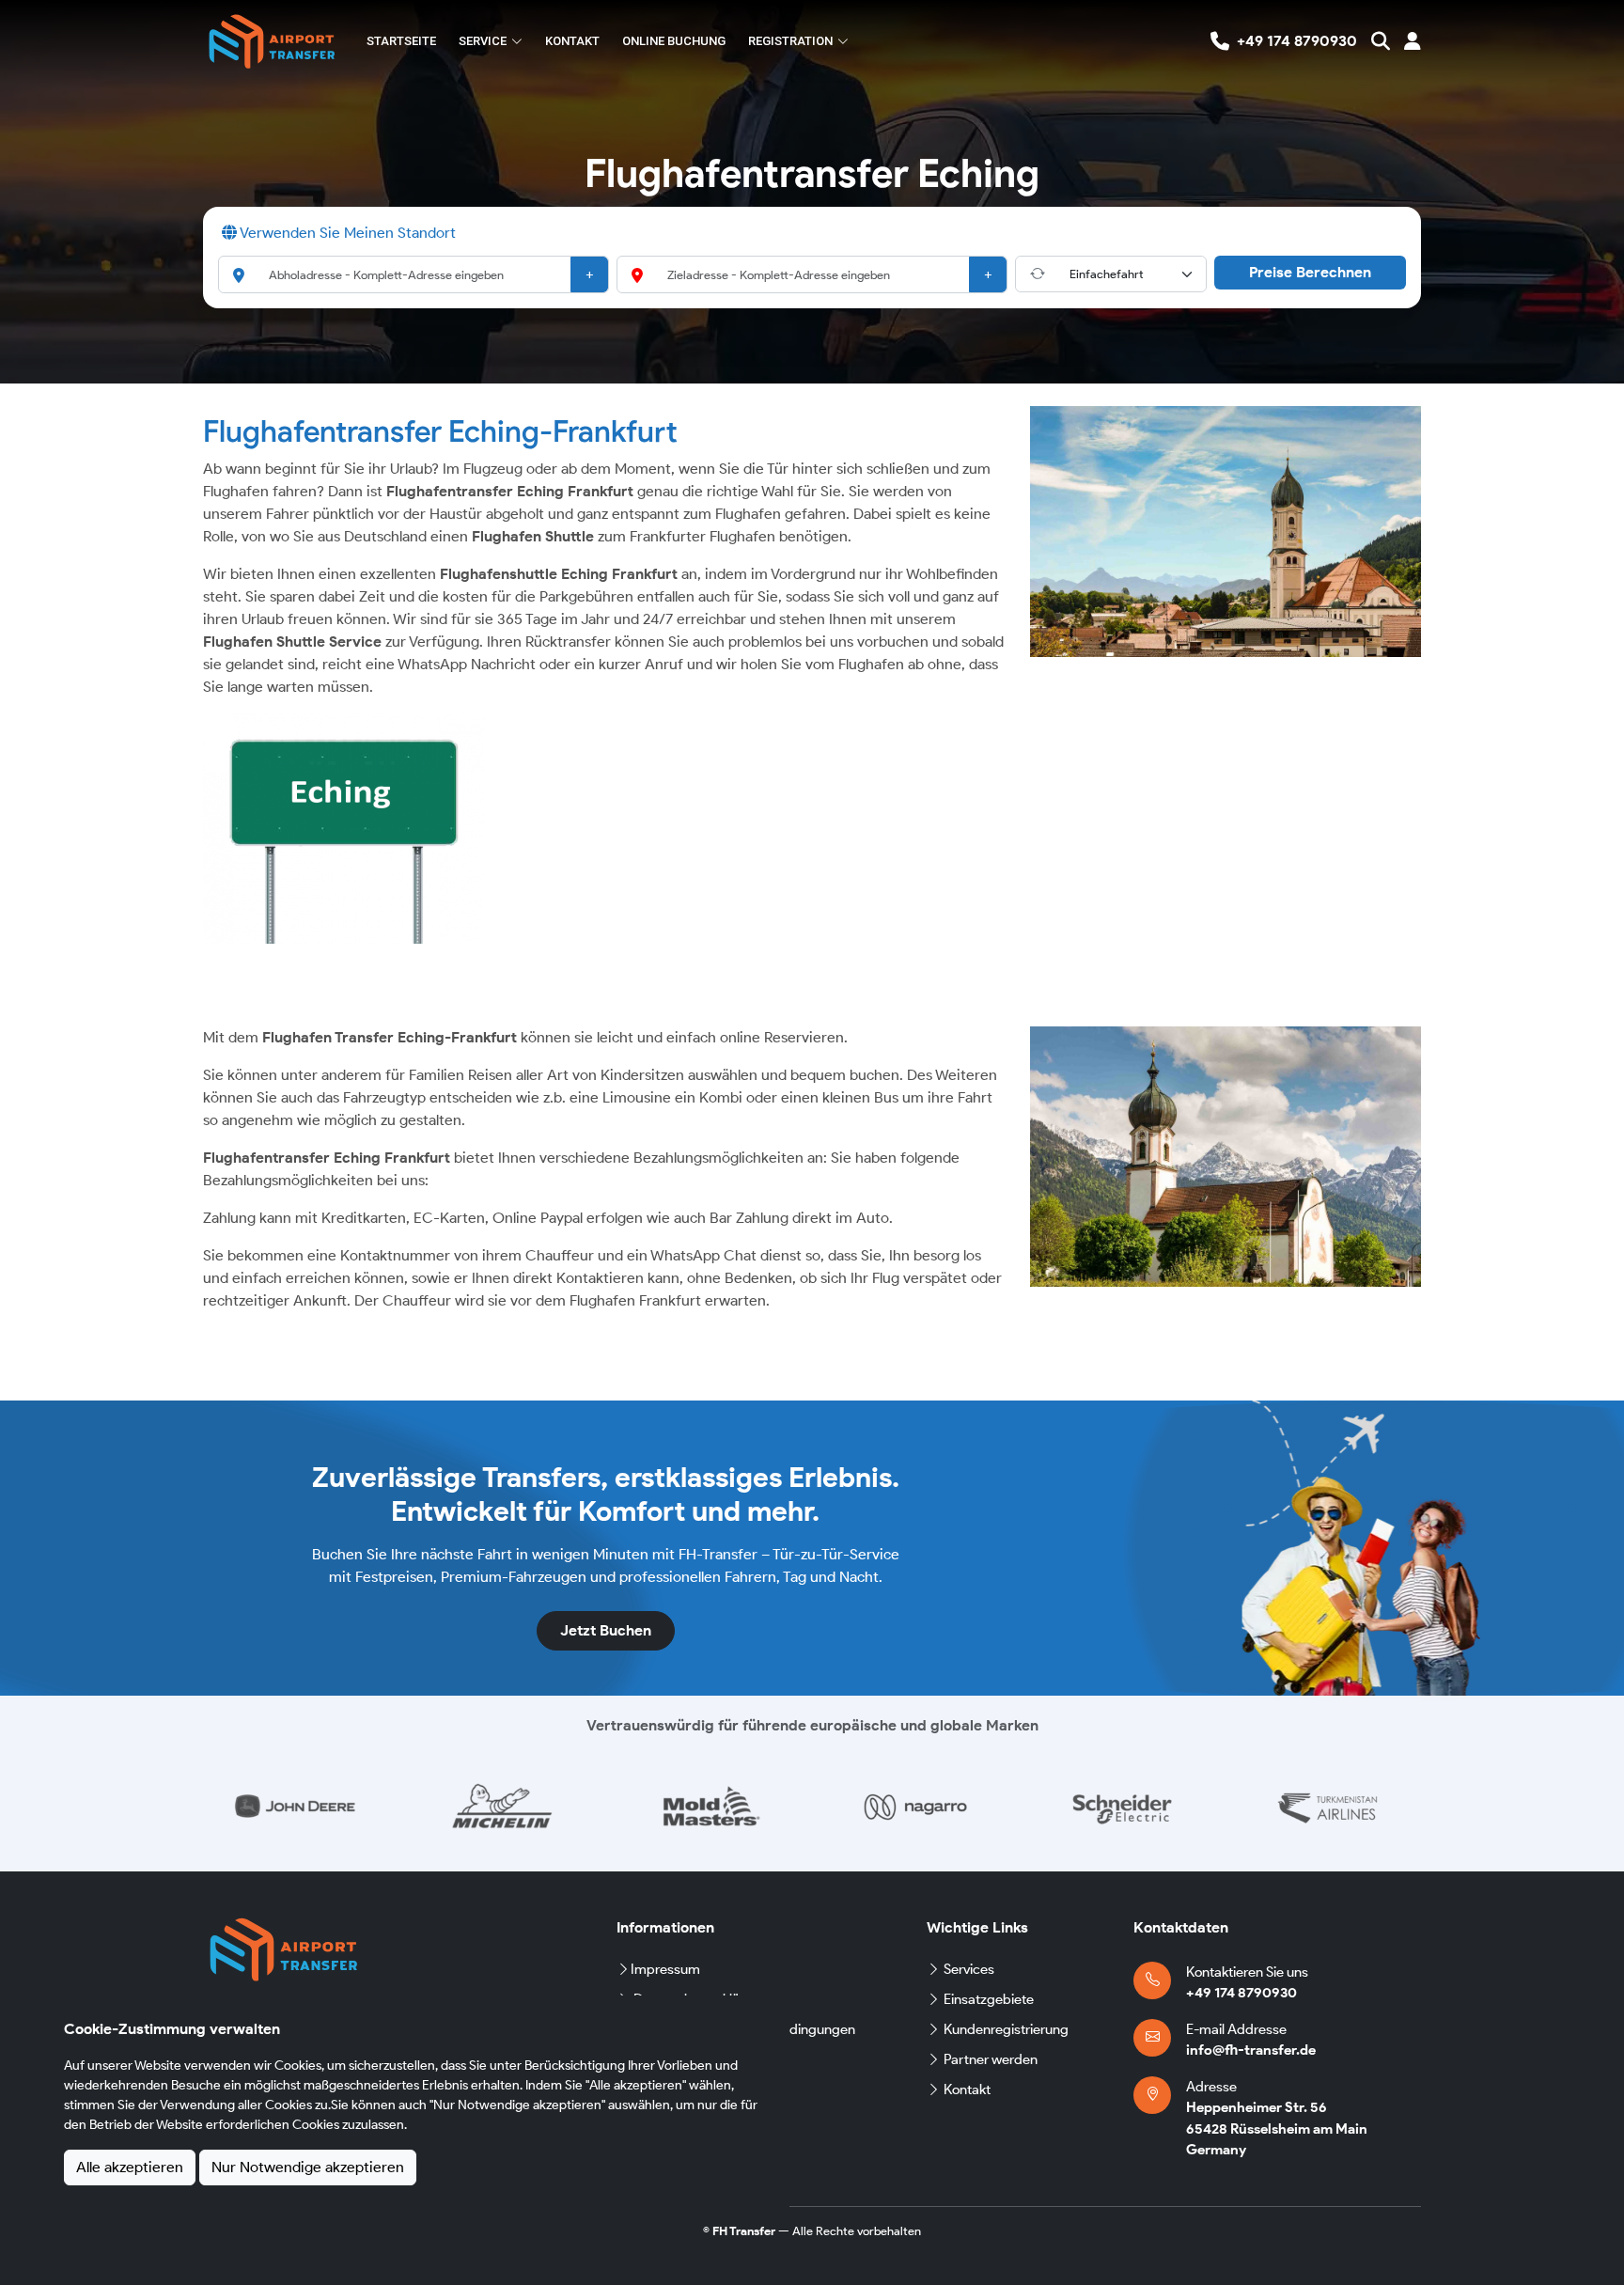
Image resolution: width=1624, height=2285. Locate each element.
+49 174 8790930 (1241, 1993)
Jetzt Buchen (606, 1630)
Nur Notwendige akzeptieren (308, 2167)
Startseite (401, 41)
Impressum (665, 1969)
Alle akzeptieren (130, 2167)
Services (969, 1969)
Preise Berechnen (1310, 272)
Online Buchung (674, 41)
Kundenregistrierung (1006, 2029)
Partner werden (991, 2059)
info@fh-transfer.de (1251, 2050)
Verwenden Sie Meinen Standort (346, 233)
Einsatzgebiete (989, 1999)
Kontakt (572, 41)
